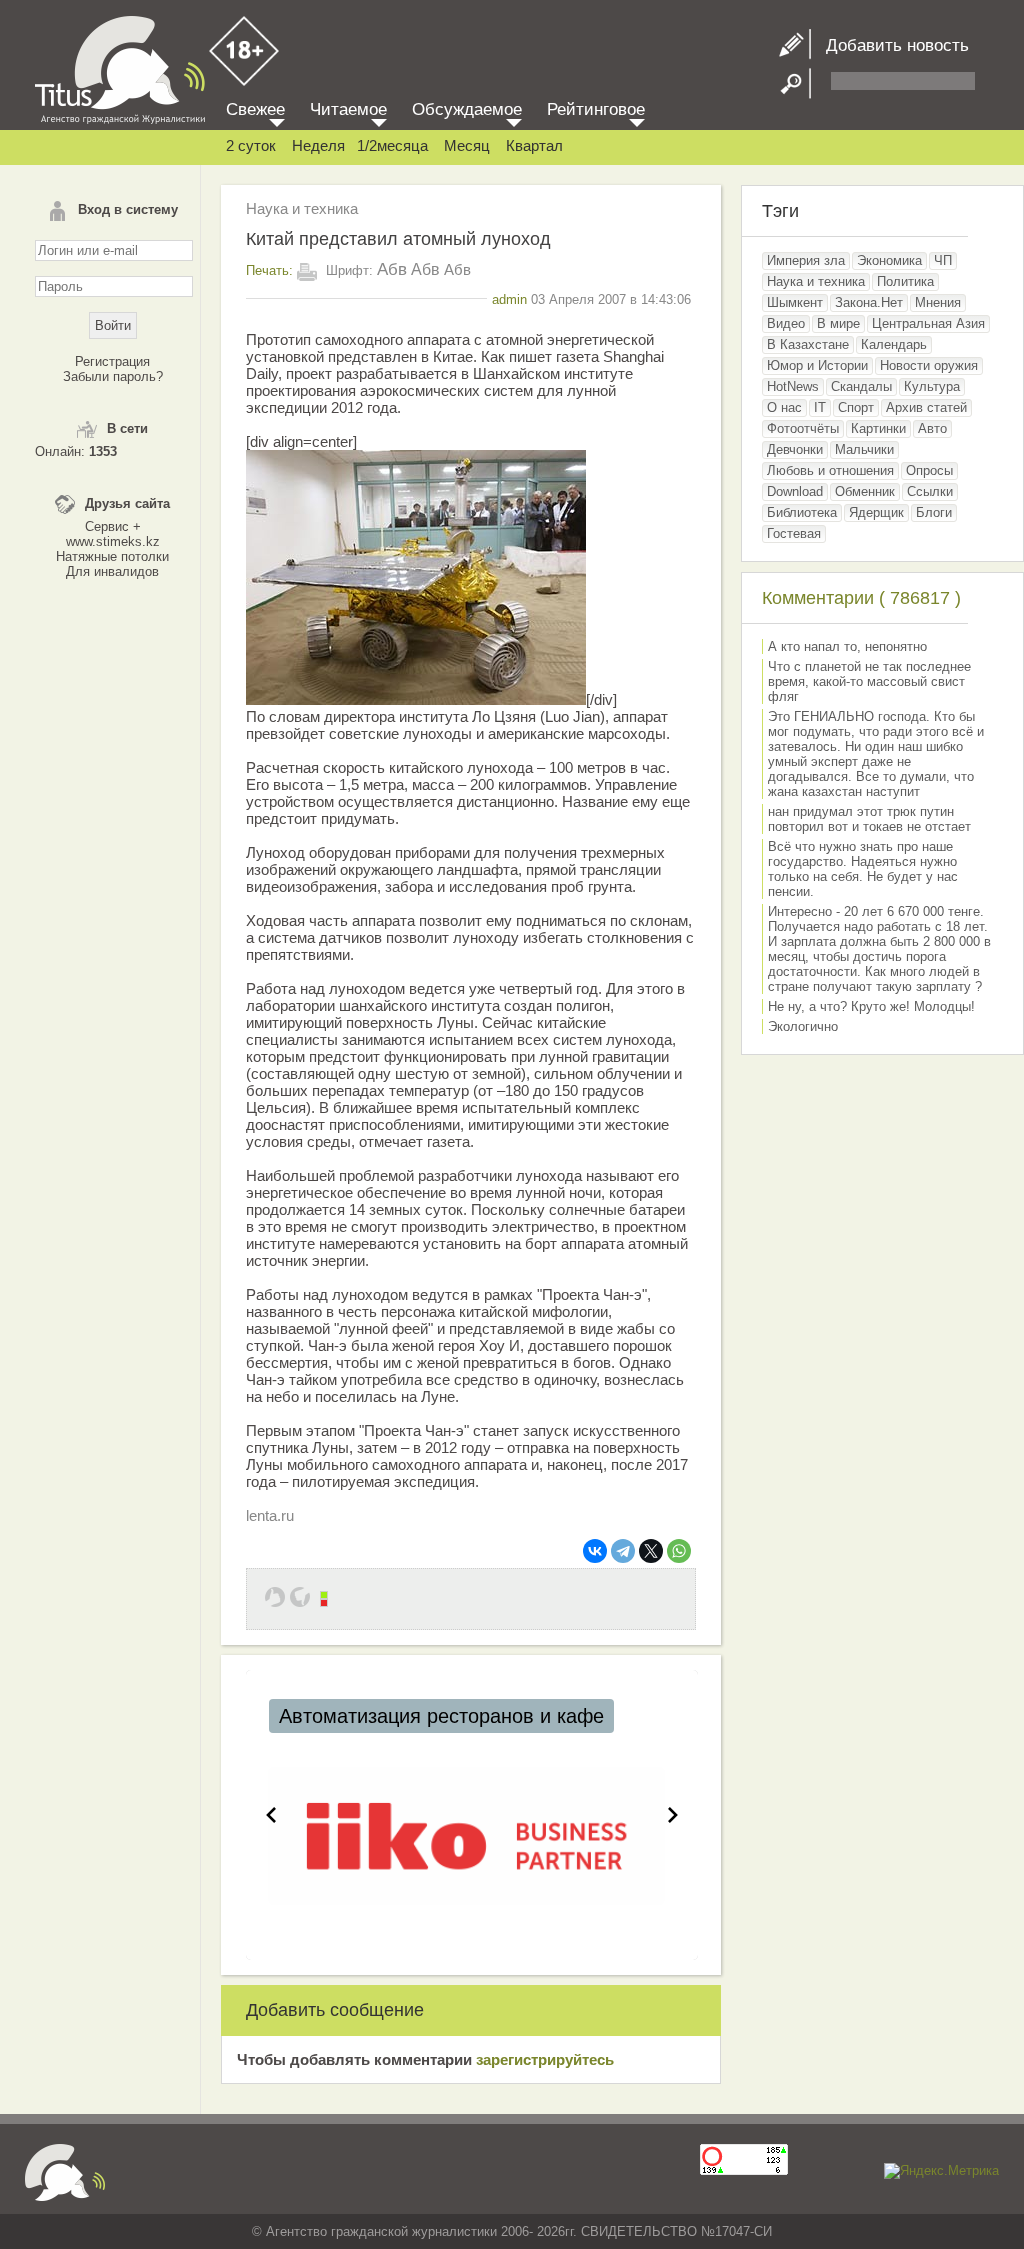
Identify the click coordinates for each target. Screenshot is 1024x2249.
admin (509, 299)
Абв (392, 269)
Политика (905, 281)
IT (820, 407)
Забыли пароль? (113, 376)
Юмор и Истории (817, 365)
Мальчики (864, 449)
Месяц (467, 145)
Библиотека (802, 512)
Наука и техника (302, 208)
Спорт (856, 407)
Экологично (803, 1026)
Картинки (878, 428)
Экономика (889, 260)
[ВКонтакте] (595, 1551)
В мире (838, 323)
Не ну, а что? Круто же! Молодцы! (871, 1006)
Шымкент (795, 302)
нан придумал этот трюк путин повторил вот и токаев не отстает (869, 819)
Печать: (269, 270)
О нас (784, 407)
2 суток (251, 145)
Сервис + (113, 526)
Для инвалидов (112, 571)
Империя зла (806, 260)
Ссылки (930, 491)
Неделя (318, 145)
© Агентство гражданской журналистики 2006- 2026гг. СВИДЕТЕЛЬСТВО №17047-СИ (512, 2231)
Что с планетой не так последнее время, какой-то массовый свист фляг (869, 681)
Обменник (865, 491)
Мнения (938, 302)
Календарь (894, 344)
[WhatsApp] (679, 1551)
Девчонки (795, 449)
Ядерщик (876, 512)
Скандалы (861, 386)
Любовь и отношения (830, 470)
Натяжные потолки (112, 556)
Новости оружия (929, 365)
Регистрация (112, 361)
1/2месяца (392, 145)
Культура (932, 386)
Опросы (929, 470)
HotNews (793, 386)
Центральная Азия (928, 323)
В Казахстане (808, 344)
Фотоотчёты (803, 428)
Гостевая (794, 533)
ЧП (943, 260)
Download (795, 491)
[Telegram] (623, 1551)
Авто (932, 428)
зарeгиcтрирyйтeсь (545, 2059)
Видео (786, 323)
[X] (651, 1551)
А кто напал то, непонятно (847, 646)
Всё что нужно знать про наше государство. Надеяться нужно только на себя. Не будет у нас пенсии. (863, 869)
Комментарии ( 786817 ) (861, 598)
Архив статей (926, 407)
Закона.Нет (869, 302)
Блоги (934, 512)
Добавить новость (890, 45)
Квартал (534, 145)
